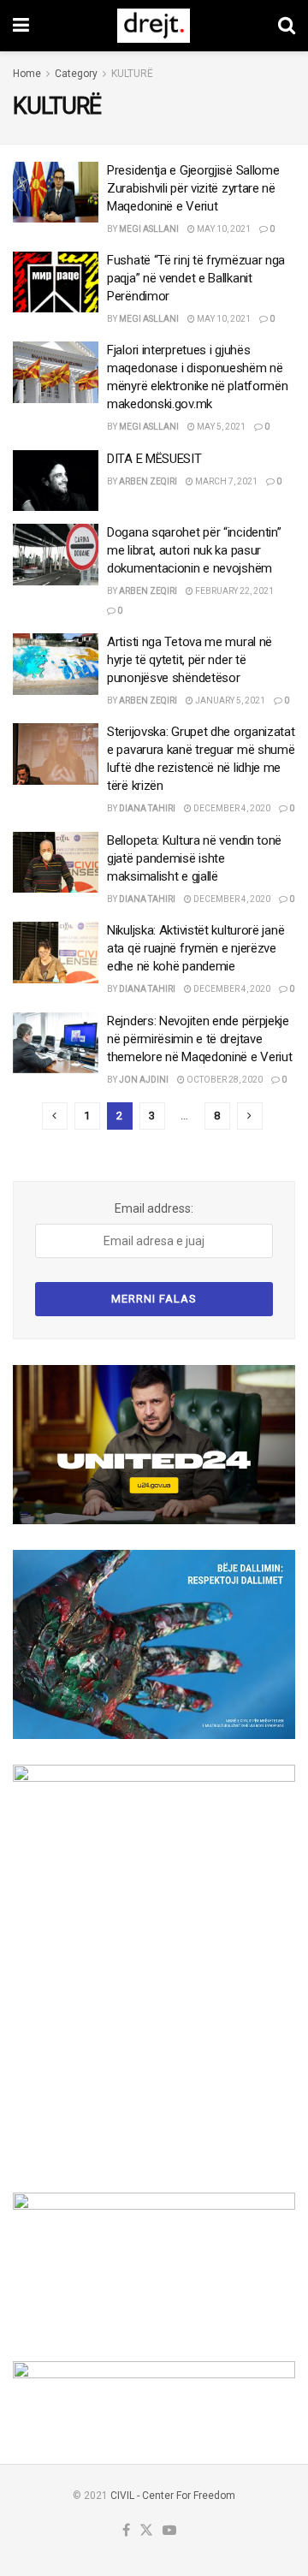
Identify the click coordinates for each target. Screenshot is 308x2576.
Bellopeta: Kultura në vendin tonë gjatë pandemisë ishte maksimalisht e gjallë (194, 858)
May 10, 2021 (223, 229)
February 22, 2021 (234, 591)
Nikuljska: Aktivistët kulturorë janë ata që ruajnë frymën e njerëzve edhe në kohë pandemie (195, 948)
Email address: (154, 1208)
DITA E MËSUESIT (154, 459)
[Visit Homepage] (154, 26)
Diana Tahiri (147, 808)
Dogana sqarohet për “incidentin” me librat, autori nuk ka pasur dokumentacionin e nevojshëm (194, 550)
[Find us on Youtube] (169, 2531)
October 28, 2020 (224, 1080)
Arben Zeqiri (148, 481)
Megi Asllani (149, 229)
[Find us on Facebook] (126, 2531)
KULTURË (132, 74)
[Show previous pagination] (55, 1116)
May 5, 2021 (220, 427)
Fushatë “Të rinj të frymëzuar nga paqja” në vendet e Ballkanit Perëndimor (196, 278)
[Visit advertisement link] (154, 1445)
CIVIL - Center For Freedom (173, 2496)
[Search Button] (287, 26)
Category (76, 74)
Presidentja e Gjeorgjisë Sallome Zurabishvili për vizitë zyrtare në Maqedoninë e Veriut (193, 188)
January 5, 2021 (229, 700)
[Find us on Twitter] (146, 2531)
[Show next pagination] (250, 1116)
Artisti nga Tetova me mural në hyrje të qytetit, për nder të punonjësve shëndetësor (190, 660)
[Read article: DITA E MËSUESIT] (56, 481)
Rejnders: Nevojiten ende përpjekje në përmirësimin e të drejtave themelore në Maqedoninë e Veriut (199, 1039)
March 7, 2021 (225, 481)
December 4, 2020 (231, 808)
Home (27, 74)
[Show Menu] (21, 26)
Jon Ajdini (144, 1080)
